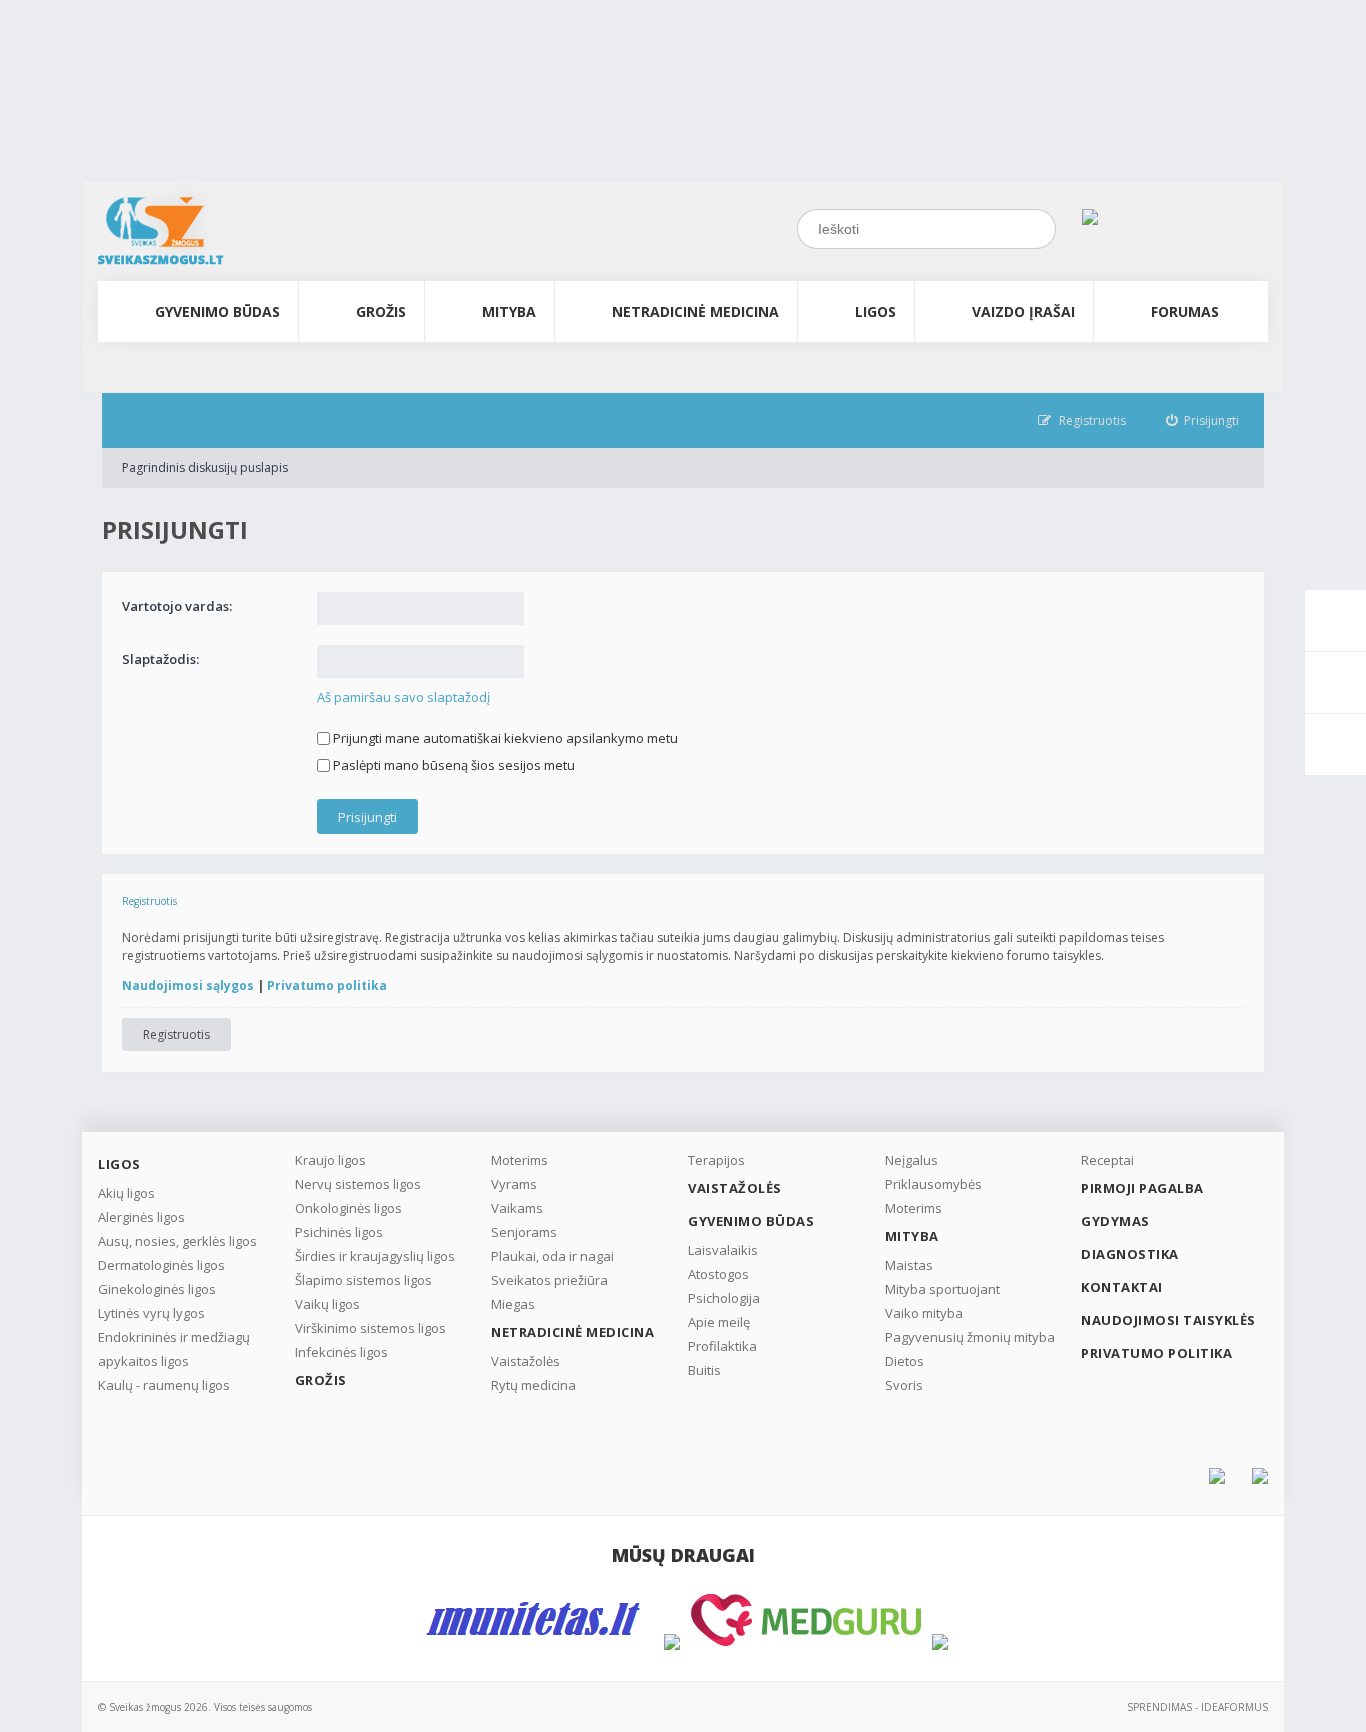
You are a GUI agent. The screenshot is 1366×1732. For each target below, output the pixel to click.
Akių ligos (126, 1193)
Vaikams (517, 1208)
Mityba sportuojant (942, 1289)
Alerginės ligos (141, 1217)
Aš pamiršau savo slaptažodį (403, 697)
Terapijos (716, 1160)
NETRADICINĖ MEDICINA (695, 311)
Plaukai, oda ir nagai (552, 1256)
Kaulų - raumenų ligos (164, 1385)
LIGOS (875, 311)
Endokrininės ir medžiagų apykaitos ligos (174, 1349)
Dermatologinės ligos (161, 1265)
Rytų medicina (533, 1385)
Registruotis (176, 1034)
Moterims (519, 1160)
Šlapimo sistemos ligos (363, 1280)
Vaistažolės (525, 1361)
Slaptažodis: (160, 659)
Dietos (904, 1361)
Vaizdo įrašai (1023, 311)
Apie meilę (719, 1322)
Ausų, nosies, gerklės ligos (177, 1241)
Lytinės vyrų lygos (151, 1313)
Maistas (909, 1265)
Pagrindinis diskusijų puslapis (205, 467)
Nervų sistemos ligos (358, 1184)
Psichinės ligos (339, 1232)
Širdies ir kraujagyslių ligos (375, 1256)
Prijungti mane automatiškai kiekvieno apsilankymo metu (504, 738)
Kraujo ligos (330, 1160)
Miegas (513, 1304)
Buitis (704, 1370)
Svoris (904, 1385)
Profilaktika (722, 1346)
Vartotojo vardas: (177, 606)
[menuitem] (1203, 420)
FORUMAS (1185, 311)
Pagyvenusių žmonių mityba (970, 1337)
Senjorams (524, 1232)
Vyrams (514, 1184)
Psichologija (724, 1298)
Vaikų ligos (327, 1304)
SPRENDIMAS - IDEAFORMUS (1197, 1707)
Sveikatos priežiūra (549, 1280)
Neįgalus (911, 1160)
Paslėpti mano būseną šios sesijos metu (452, 765)
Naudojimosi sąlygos (188, 985)
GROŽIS (381, 311)
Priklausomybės (933, 1184)
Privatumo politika (327, 985)
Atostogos (718, 1274)
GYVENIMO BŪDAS (217, 311)
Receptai (1107, 1160)
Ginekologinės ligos (157, 1289)
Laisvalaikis (723, 1250)
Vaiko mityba (924, 1313)
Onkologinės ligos (348, 1208)
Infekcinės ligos (341, 1352)
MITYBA (509, 311)
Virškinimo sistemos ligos (370, 1328)
